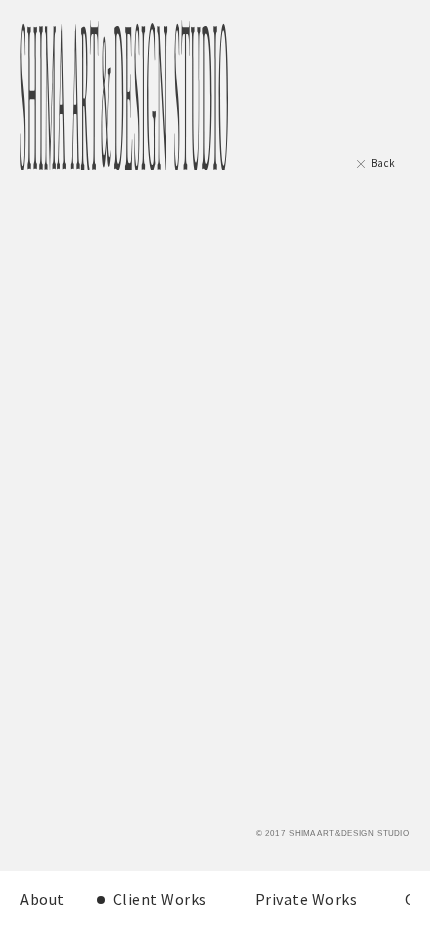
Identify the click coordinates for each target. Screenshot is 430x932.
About (42, 899)
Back (383, 163)
